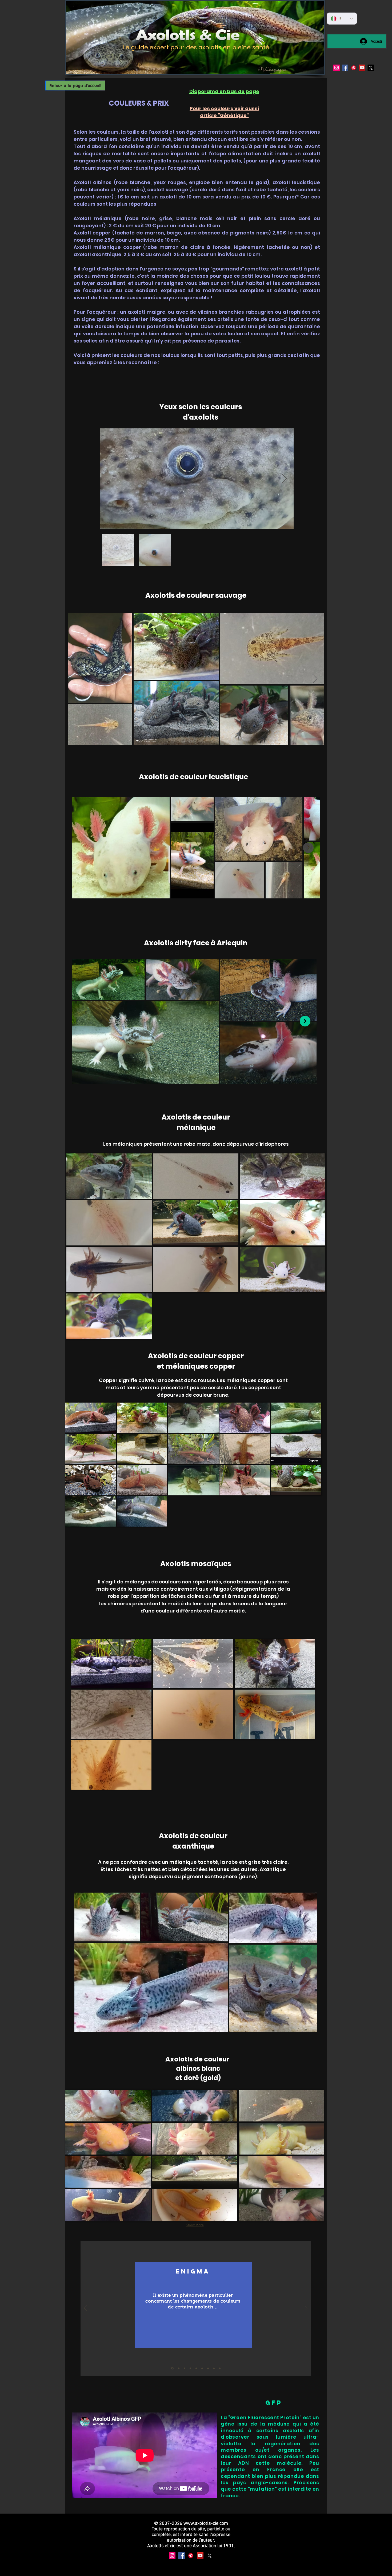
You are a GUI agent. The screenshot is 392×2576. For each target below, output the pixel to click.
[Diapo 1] (172, 2368)
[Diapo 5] (202, 2368)
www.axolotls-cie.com (206, 2524)
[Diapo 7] (214, 2368)
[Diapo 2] (178, 2368)
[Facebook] (345, 68)
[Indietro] (85, 2309)
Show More (195, 2225)
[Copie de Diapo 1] (190, 2368)
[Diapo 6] (208, 2368)
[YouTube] (362, 68)
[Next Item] (284, 479)
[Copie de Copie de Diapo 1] (220, 2368)
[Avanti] (306, 2309)
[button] (109, 1176)
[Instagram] (337, 68)
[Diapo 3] (185, 2368)
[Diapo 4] (196, 2368)
